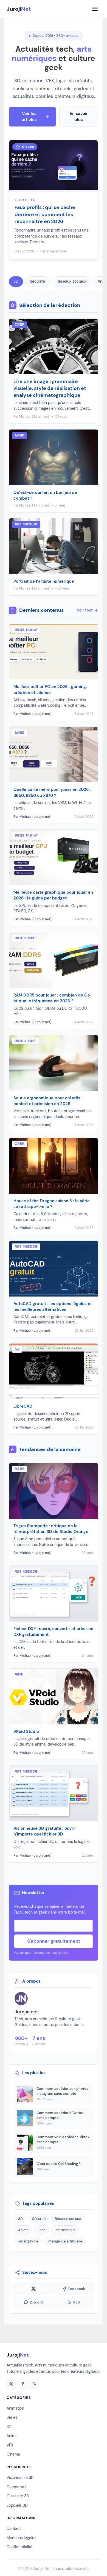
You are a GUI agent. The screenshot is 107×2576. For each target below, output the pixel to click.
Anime (23, 2230)
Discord (36, 2302)
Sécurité (37, 281)
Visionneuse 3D (20, 2478)
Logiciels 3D (17, 2505)
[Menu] (95, 9)
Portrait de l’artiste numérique (44, 581)
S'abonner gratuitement (54, 1941)
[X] (11, 2384)
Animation (15, 2408)
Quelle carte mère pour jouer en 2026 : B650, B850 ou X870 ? (52, 792)
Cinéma (13, 2454)
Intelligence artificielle (65, 2241)
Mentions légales (21, 2538)
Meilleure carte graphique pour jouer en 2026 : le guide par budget (53, 895)
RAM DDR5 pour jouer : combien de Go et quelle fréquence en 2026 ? (52, 998)
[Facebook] (23, 2384)
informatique (65, 2230)
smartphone (28, 2241)
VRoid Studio (26, 1732)
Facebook (77, 2289)
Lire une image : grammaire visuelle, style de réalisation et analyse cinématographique (50, 388)
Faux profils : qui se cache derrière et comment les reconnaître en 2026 (45, 214)
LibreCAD (23, 1406)
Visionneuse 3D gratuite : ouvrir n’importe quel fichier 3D (45, 1831)
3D (16, 281)
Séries (12, 2417)
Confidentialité (19, 2547)
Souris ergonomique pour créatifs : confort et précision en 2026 (48, 1101)
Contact (14, 2528)
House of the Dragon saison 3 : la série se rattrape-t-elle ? (52, 1204)
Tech (42, 2230)
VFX (10, 2445)
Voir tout (85, 610)
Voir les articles (29, 117)
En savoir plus (79, 117)
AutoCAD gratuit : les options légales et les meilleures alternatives (53, 1307)
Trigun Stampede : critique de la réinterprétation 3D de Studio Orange (51, 1529)
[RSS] (34, 2384)
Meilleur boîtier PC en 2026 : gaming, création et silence (50, 690)
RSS (77, 2302)
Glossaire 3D (18, 2496)
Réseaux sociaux (71, 281)
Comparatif (17, 2487)
